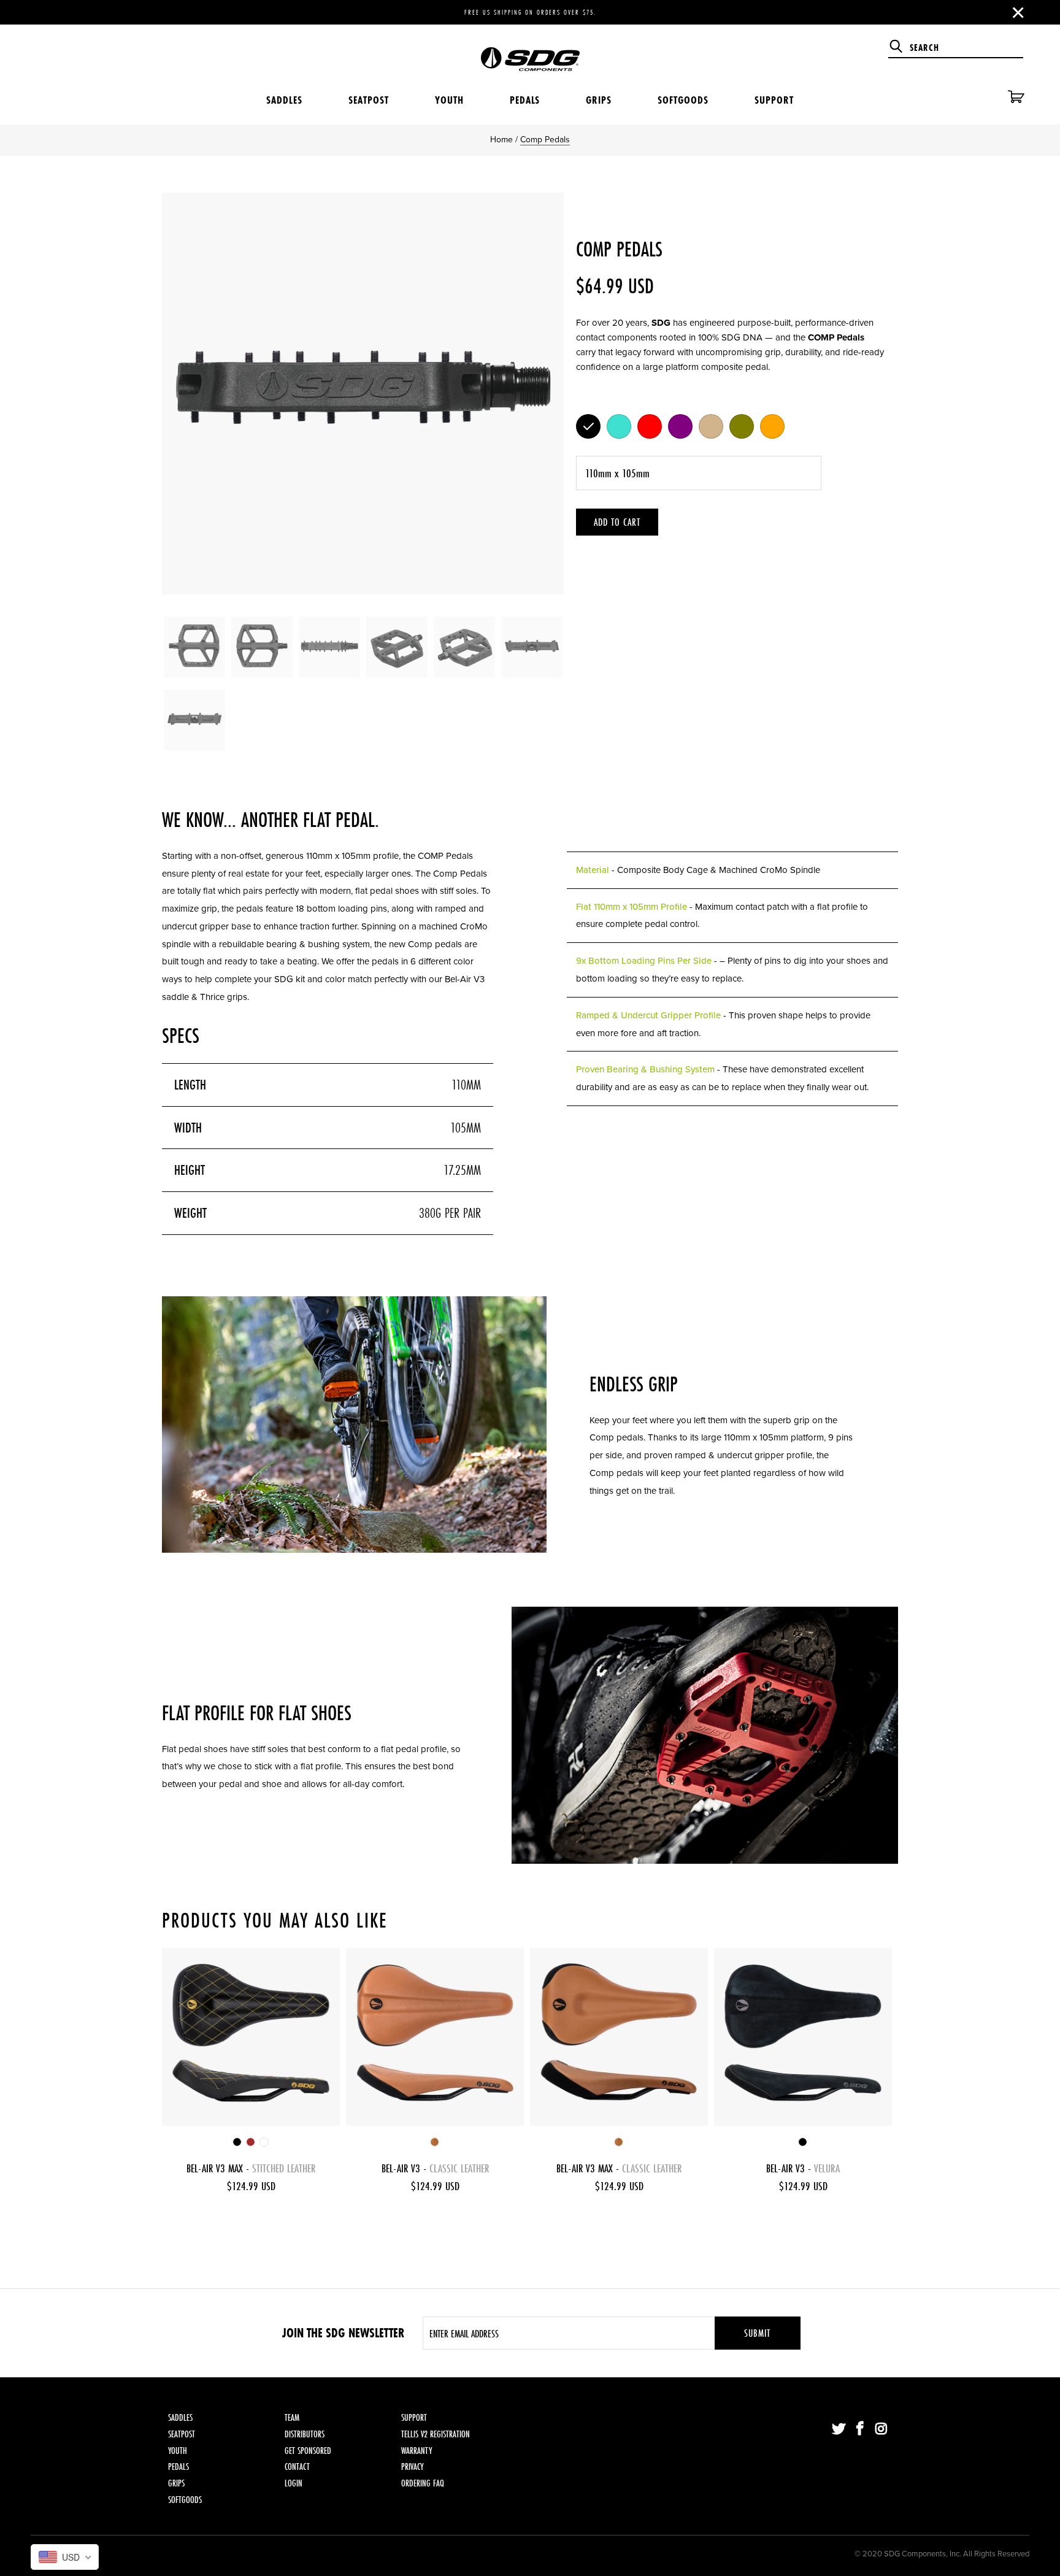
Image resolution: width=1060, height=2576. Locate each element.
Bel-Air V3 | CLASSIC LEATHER (435, 2037)
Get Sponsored (308, 2451)
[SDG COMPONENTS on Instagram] (881, 2429)
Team (292, 2417)
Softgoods (683, 100)
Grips (599, 100)
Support (774, 100)
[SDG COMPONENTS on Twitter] (839, 2429)
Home (501, 140)
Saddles (284, 100)
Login (294, 2483)
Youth (449, 100)
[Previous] (183, 394)
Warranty (417, 2451)
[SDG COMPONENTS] (530, 50)
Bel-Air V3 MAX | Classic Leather (619, 2037)
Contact (297, 2466)
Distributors (305, 2434)
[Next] (542, 394)
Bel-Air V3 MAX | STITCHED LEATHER (251, 2037)
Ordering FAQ (423, 2483)
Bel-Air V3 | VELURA (803, 2037)
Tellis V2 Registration (436, 2434)
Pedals (525, 100)
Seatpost (369, 100)
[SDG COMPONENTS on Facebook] (861, 2429)
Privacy (412, 2466)
